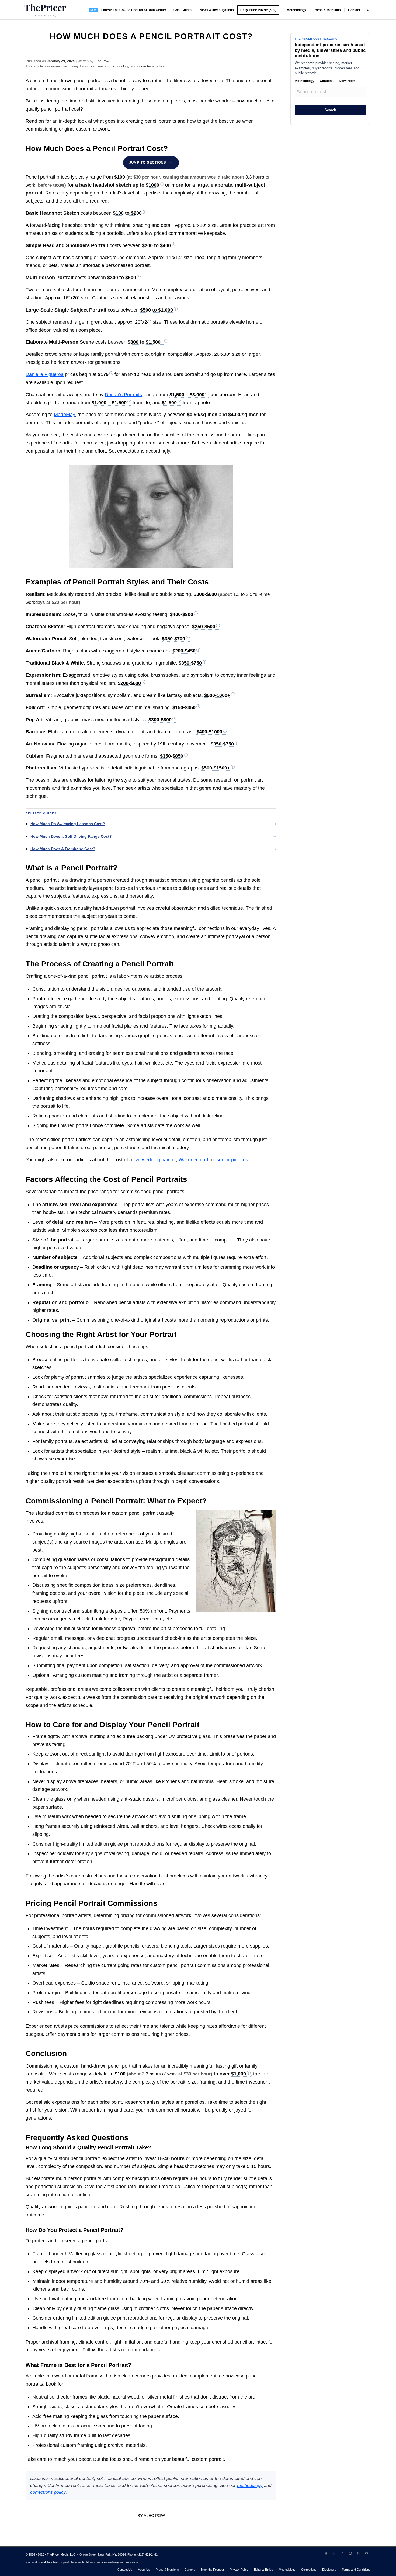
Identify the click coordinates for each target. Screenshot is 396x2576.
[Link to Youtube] (366, 2553)
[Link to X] (326, 2553)
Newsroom (347, 81)
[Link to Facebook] (342, 2553)
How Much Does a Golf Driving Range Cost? (71, 836)
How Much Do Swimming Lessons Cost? (68, 824)
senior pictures (232, 1160)
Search (330, 110)
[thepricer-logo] (45, 10)
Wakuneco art (193, 1160)
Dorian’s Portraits (123, 395)
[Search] (368, 10)
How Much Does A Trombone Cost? (63, 849)
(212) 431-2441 (147, 2554)
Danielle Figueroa (45, 374)
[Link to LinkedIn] (334, 2553)
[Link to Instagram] (350, 2553)
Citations (327, 81)
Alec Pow (102, 61)
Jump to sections (147, 163)
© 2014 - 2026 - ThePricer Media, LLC (51, 2554)
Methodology (305, 81)
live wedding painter (155, 1160)
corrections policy (151, 66)
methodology (120, 66)
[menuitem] (128, 10)
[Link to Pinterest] (358, 2553)
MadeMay (64, 415)
